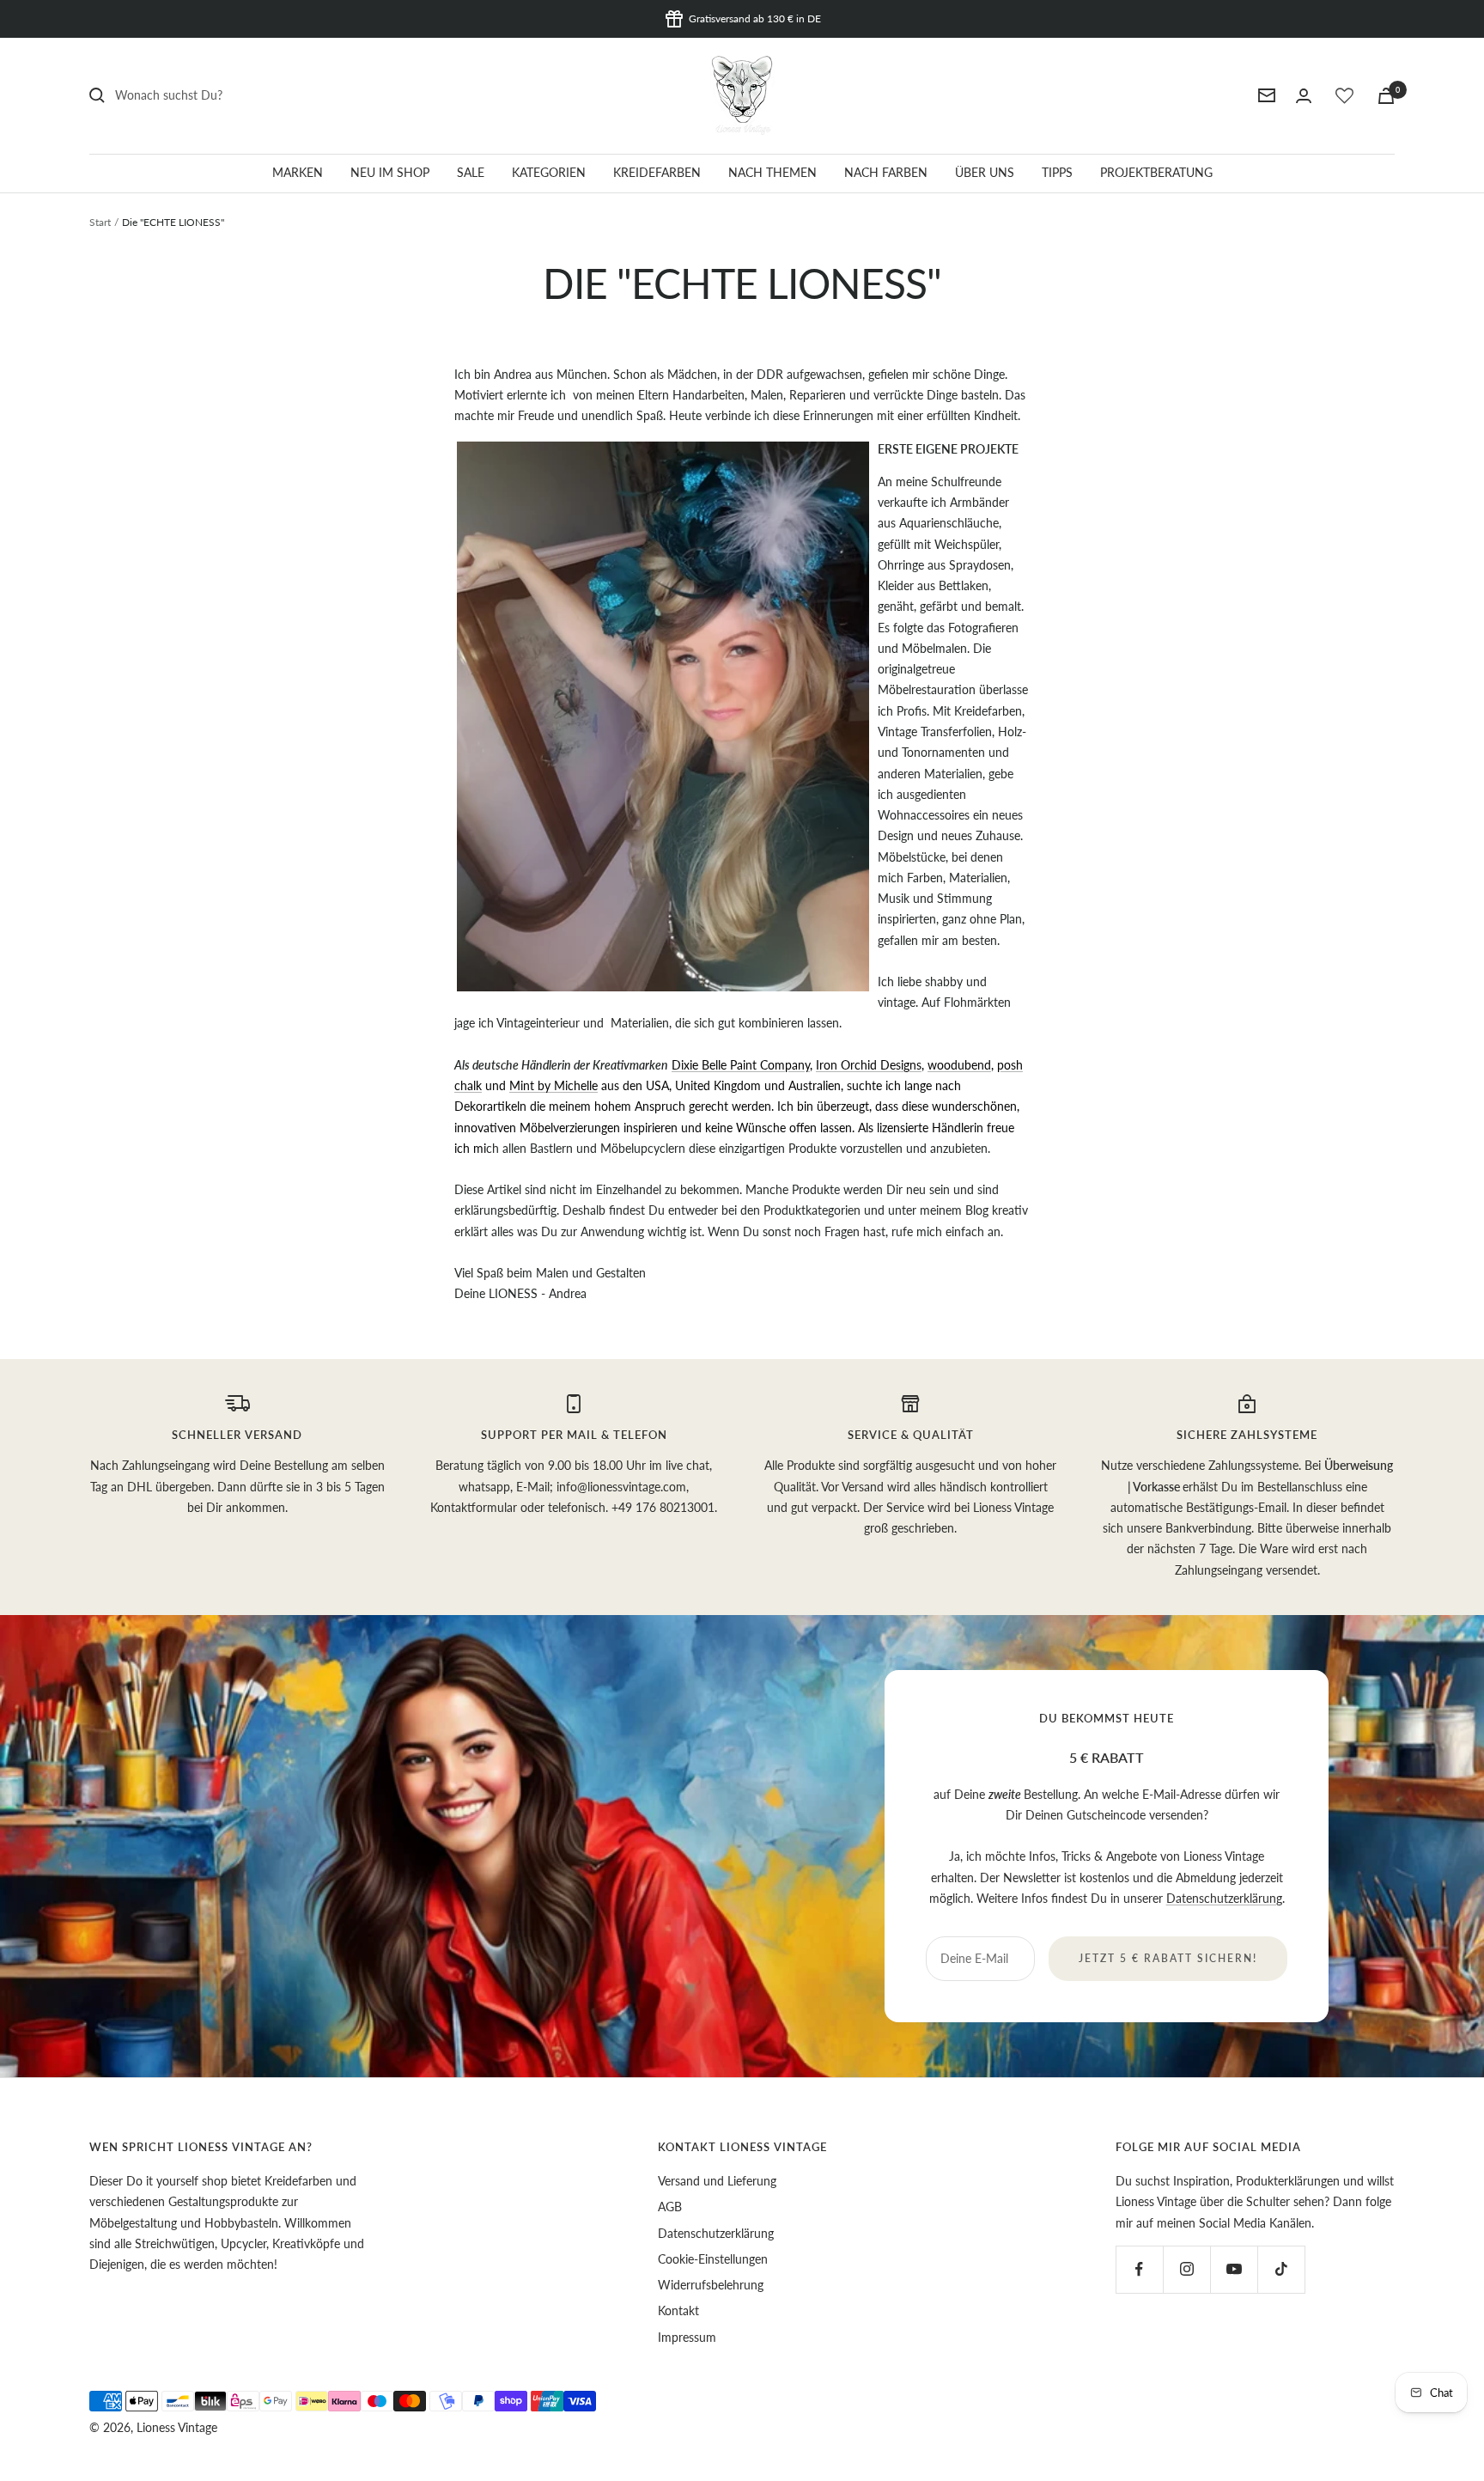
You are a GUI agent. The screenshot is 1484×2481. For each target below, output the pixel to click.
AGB (670, 2207)
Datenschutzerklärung (1224, 1898)
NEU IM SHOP (390, 172)
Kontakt (678, 2310)
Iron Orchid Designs (869, 1065)
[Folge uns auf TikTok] (1281, 2269)
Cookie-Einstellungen (713, 2259)
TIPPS (1057, 172)
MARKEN (298, 172)
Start (100, 222)
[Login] (1304, 96)
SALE (471, 172)
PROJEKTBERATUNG (1156, 172)
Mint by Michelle (553, 1085)
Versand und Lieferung (717, 2181)
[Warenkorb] (1386, 96)
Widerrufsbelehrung (711, 2285)
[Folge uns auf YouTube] (1234, 2269)
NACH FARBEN (886, 172)
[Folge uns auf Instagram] (1186, 2269)
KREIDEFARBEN (657, 172)
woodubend (959, 1065)
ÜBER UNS (985, 172)
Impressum (687, 2337)
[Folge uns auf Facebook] (1139, 2269)
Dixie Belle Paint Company (741, 1065)
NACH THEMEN (772, 172)
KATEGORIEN (549, 172)
